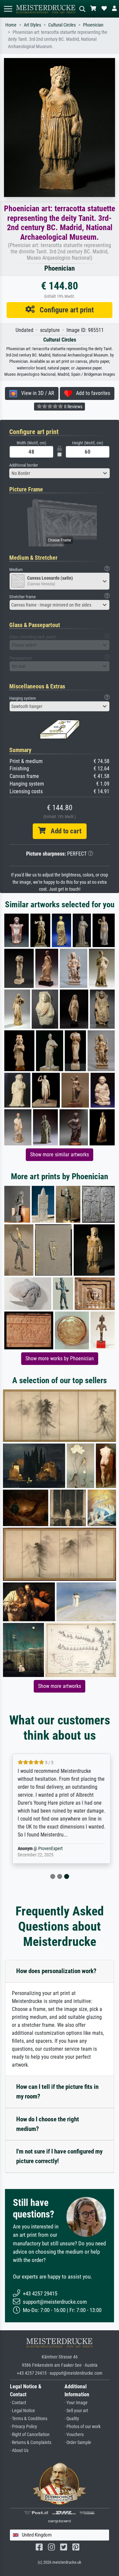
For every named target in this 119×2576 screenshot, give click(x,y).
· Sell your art (76, 2411)
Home (11, 25)
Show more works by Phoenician (60, 1358)
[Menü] (8, 9)
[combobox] (59, 473)
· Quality (72, 2419)
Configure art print (64, 310)
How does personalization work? (56, 1971)
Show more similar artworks (59, 1155)
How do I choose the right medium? (48, 2124)
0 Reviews (73, 407)
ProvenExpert (49, 1849)
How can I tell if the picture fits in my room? (57, 2092)
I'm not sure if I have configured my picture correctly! (59, 2156)
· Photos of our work (82, 2427)
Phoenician (93, 25)
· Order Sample (78, 2443)
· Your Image (76, 2403)
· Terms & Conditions (29, 2419)
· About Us (19, 2450)
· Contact (18, 2403)
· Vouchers (74, 2435)
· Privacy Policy (23, 2427)
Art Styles (32, 25)
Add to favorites (91, 393)
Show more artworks (59, 1686)
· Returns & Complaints (31, 2443)
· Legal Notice (22, 2411)
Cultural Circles (62, 25)
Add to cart (63, 831)
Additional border (24, 465)
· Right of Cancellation (30, 2435)
